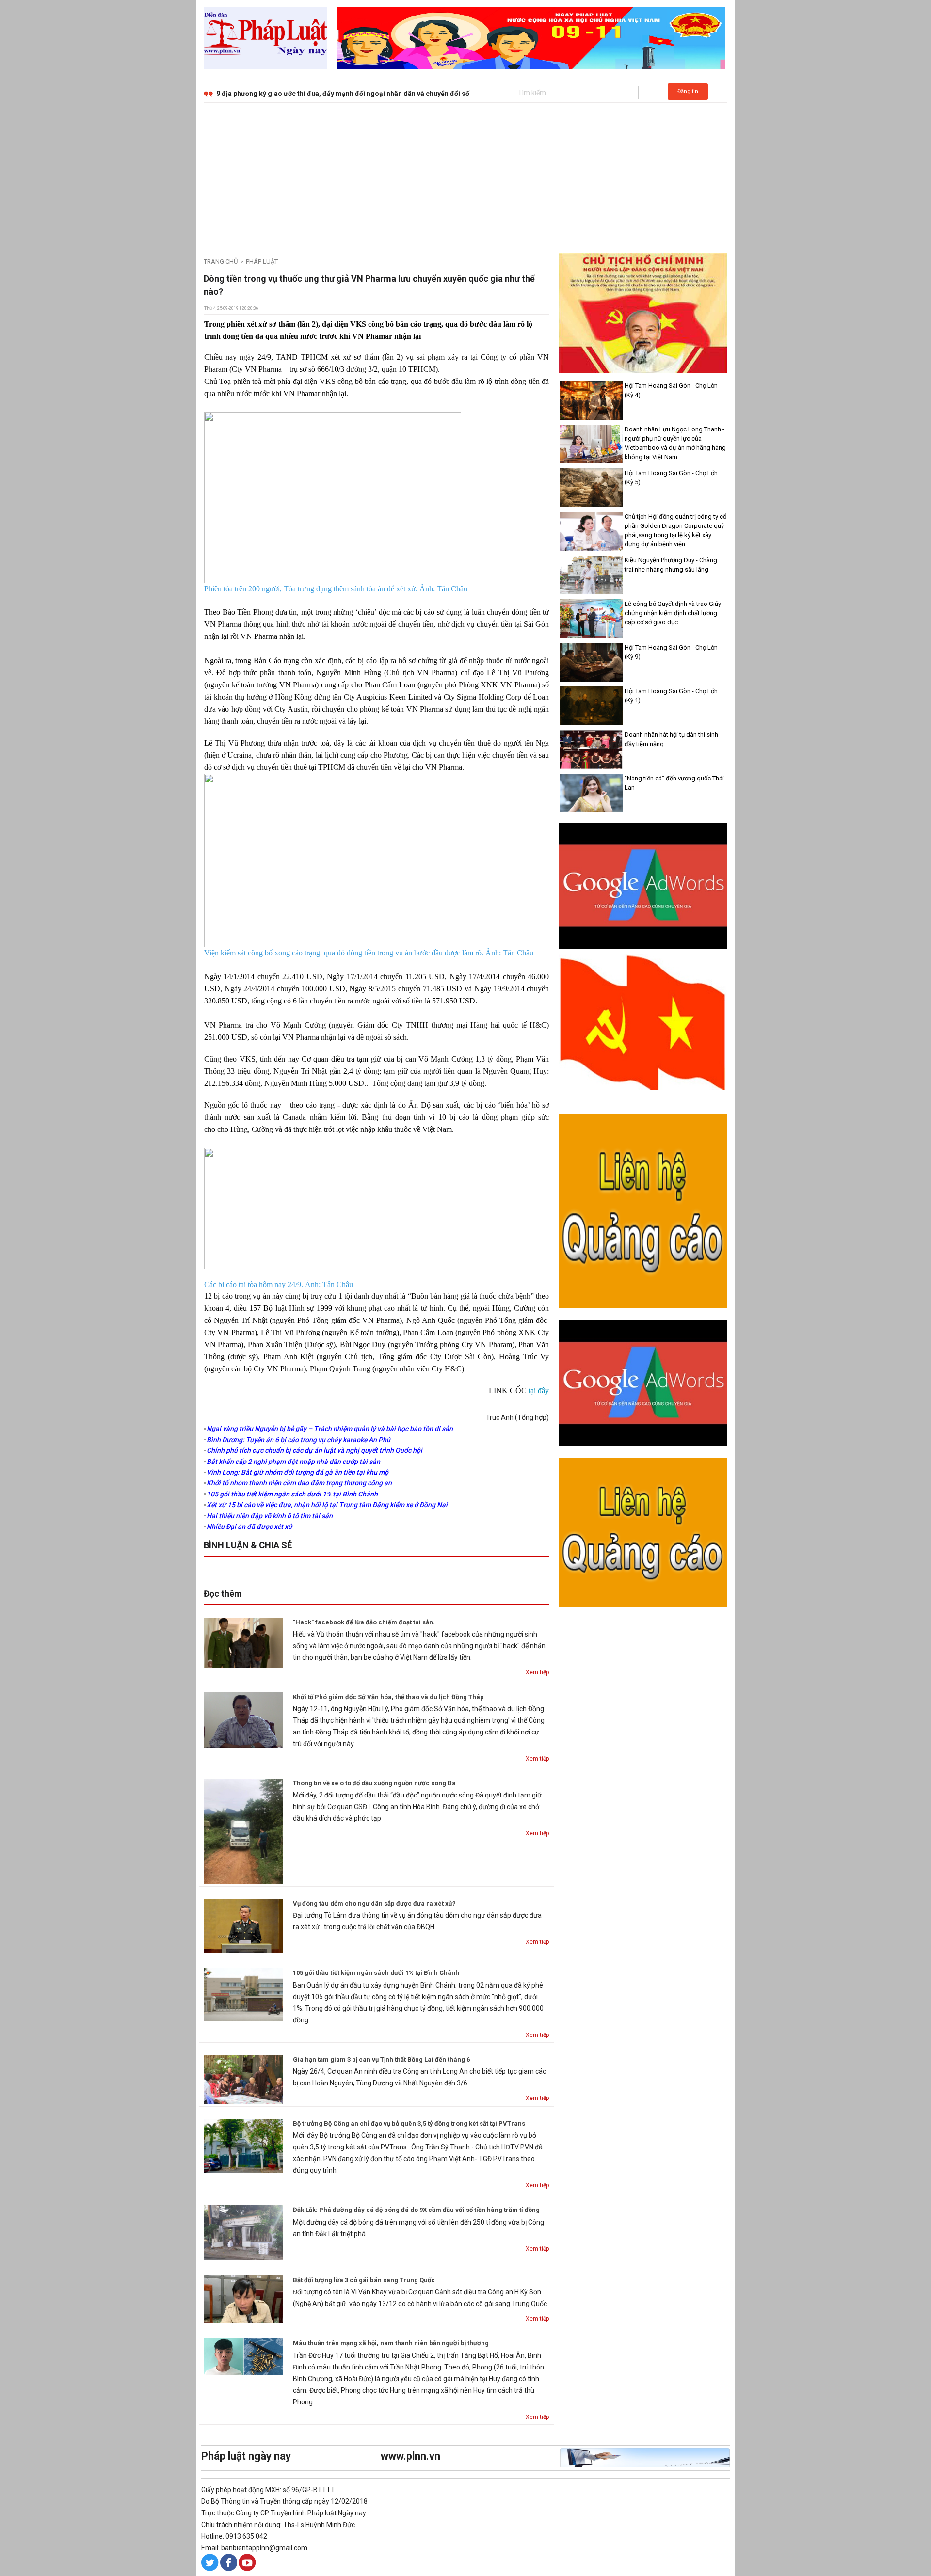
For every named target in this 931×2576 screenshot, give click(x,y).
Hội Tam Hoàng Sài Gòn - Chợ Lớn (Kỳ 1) (671, 696)
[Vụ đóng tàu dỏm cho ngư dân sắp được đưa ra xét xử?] (244, 1925)
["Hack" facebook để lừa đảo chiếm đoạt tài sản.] (244, 1642)
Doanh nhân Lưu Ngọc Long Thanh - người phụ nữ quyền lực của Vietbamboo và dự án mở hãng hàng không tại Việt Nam (675, 443)
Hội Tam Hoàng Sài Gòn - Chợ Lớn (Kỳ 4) (671, 390)
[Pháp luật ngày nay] (265, 38)
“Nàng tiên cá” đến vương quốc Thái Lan (674, 783)
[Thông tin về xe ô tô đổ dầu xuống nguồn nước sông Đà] (244, 1830)
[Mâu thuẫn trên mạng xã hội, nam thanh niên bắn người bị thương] (244, 2356)
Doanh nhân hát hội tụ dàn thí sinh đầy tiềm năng (671, 739)
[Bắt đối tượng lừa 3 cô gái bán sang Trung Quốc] (244, 2299)
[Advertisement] (465, 175)
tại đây (539, 1391)
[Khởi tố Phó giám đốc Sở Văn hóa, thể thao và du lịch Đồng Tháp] (244, 1719)
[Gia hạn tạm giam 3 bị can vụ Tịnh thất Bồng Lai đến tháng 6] (244, 2079)
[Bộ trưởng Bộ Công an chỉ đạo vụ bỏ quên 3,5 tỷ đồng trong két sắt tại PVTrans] (244, 2146)
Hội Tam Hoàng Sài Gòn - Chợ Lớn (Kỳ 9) (671, 652)
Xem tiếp (537, 1672)
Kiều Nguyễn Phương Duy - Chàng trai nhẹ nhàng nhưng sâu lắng (671, 565)
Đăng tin (688, 91)
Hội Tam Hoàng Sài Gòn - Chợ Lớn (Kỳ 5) (671, 477)
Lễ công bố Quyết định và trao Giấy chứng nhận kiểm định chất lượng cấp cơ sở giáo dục (673, 613)
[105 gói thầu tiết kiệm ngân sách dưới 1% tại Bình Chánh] (244, 1994)
